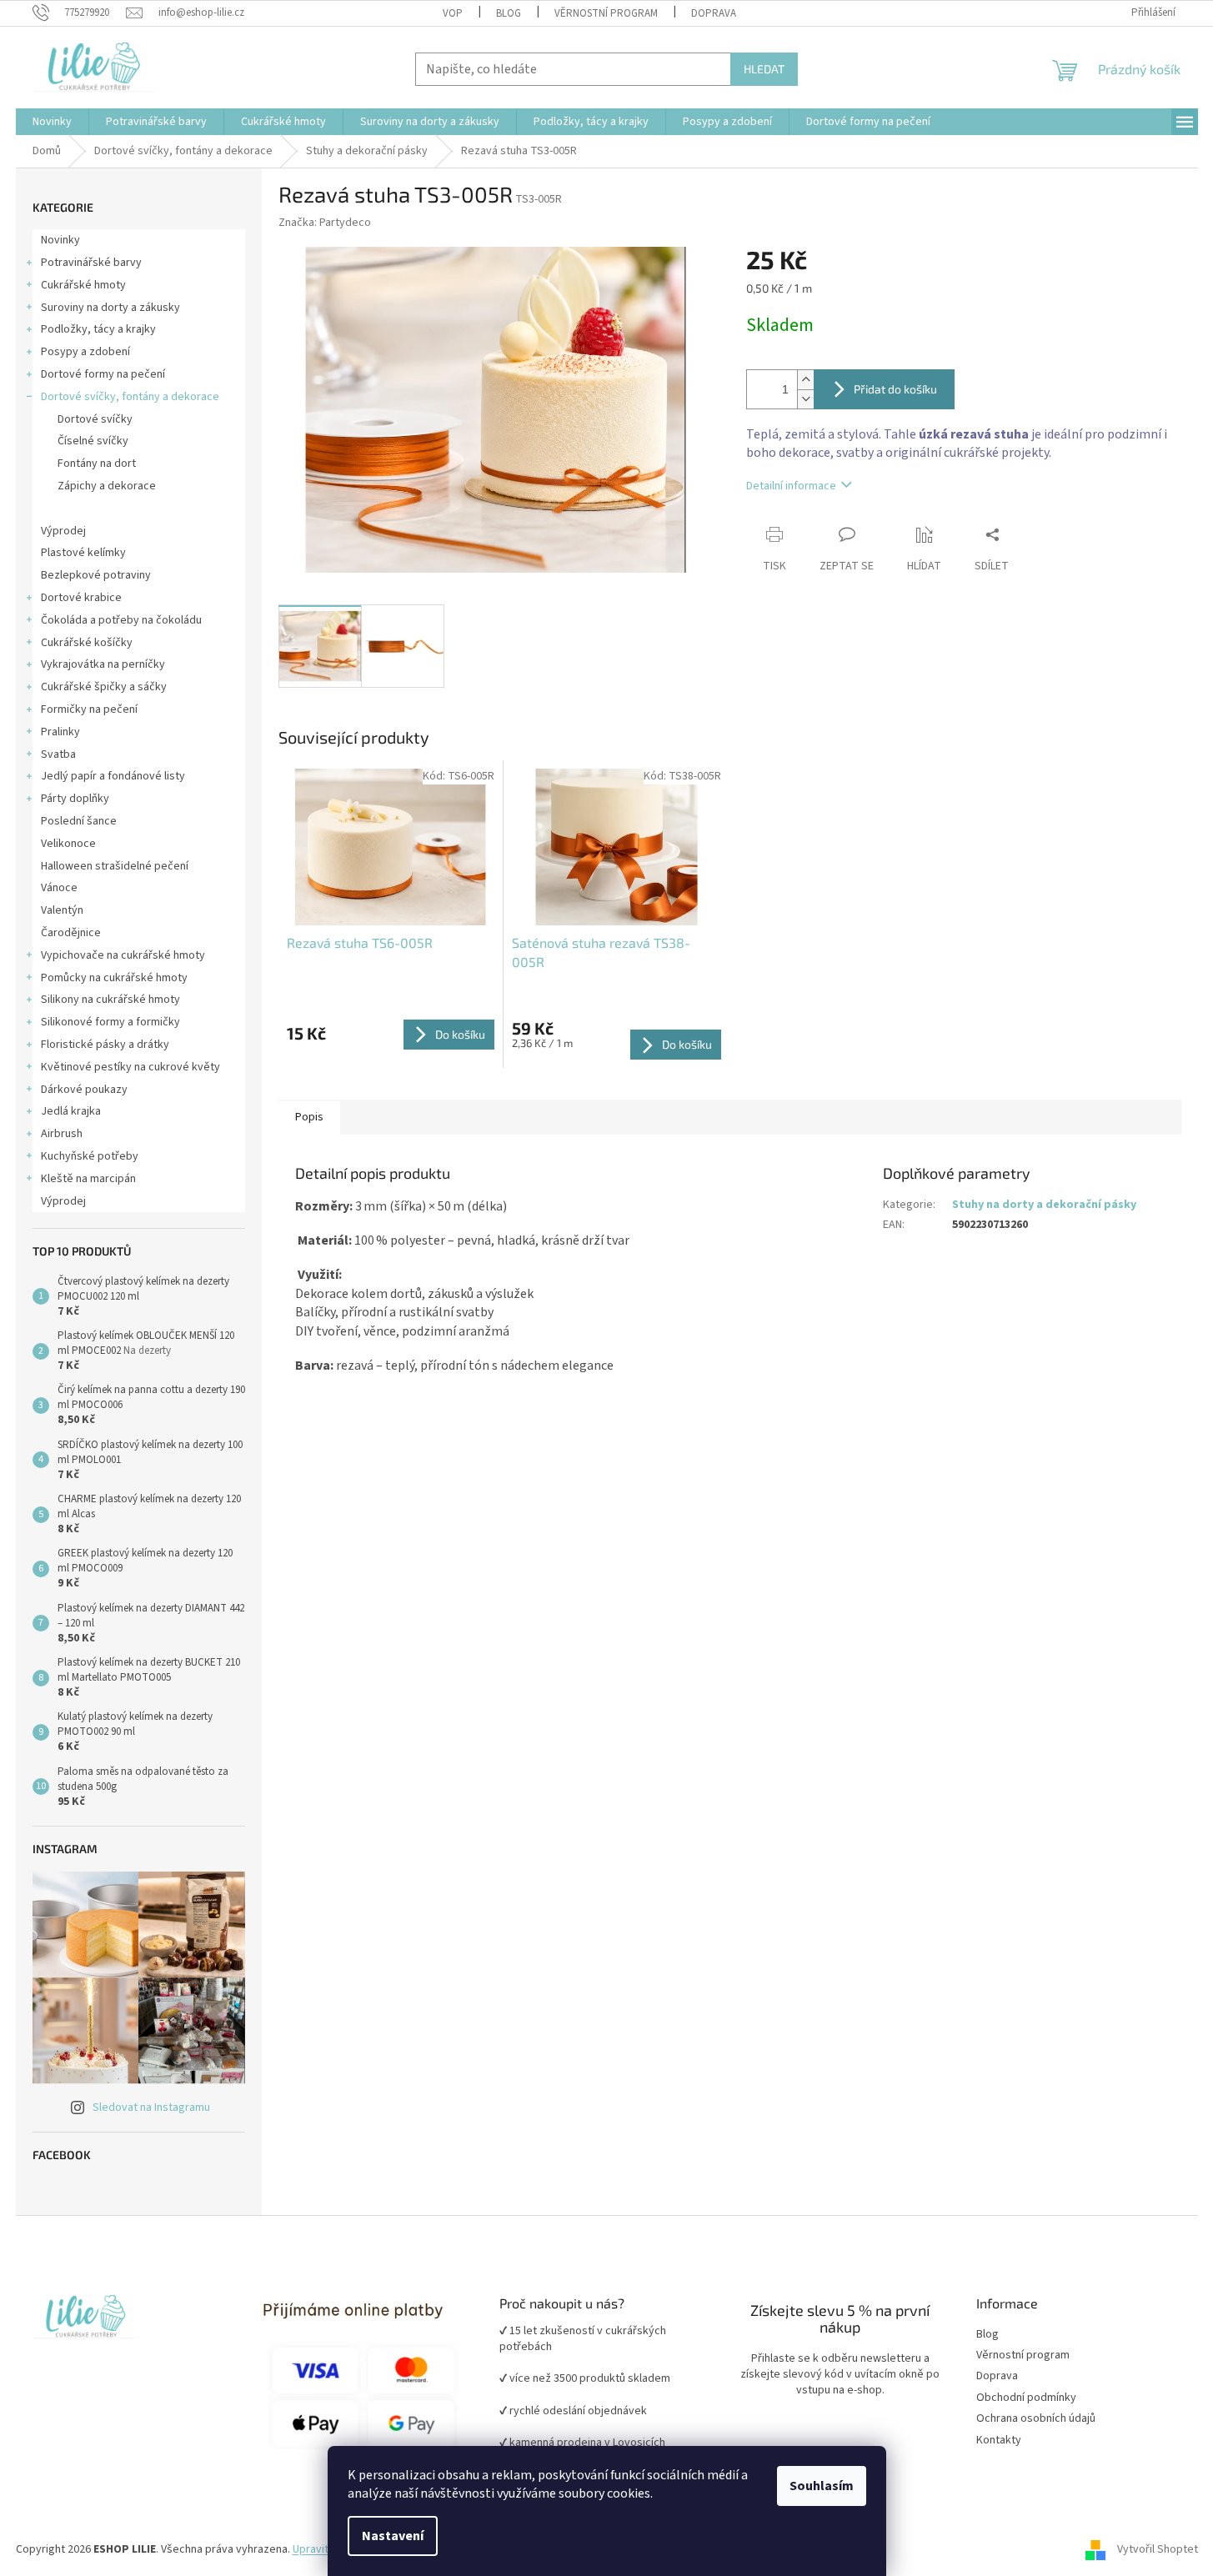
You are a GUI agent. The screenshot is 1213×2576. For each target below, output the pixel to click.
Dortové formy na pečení (103, 374)
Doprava (714, 13)
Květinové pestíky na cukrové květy (130, 1067)
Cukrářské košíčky (87, 643)
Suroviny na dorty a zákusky (110, 308)
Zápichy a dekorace (107, 486)
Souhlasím (822, 2486)
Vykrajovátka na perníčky (103, 664)
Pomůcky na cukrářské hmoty (114, 978)
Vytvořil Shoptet (1158, 2549)
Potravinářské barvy (91, 263)
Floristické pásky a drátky (105, 1045)
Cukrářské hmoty (83, 285)
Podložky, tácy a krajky (98, 329)
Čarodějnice (71, 933)
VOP (453, 13)
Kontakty (999, 2441)
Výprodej (63, 531)
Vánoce (59, 888)
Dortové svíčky (95, 419)
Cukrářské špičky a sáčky (104, 687)
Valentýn (62, 910)
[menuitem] (52, 122)
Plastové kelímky (83, 553)
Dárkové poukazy (84, 1090)
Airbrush (62, 1134)
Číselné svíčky (93, 441)
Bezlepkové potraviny (96, 575)
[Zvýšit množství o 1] (805, 380)
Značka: (325, 223)
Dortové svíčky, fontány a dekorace (130, 397)
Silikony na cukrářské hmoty (110, 1000)
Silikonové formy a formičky (110, 1022)
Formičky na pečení (89, 709)
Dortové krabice (81, 598)
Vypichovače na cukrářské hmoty (123, 955)
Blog (509, 13)
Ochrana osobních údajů (1036, 2419)
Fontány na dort (97, 464)
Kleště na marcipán (88, 1179)
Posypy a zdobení (85, 352)
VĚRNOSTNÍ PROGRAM (606, 13)
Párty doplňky (75, 799)
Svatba (58, 754)
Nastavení (393, 2536)
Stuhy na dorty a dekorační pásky (1044, 1205)
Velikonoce (68, 844)
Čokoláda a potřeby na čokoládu (121, 620)
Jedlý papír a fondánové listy (113, 776)
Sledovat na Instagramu (151, 2107)
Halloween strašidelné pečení (115, 866)
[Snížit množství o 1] (805, 399)
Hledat (764, 69)
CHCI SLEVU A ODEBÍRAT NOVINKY (122, 2478)
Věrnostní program (1023, 2355)
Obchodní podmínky (1026, 2398)
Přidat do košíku (895, 389)
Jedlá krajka (71, 1111)
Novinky (60, 240)
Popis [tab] (309, 1117)
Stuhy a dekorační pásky (118, 509)
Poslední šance (79, 821)
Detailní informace (791, 486)
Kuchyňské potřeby (90, 1156)
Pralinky (60, 732)
